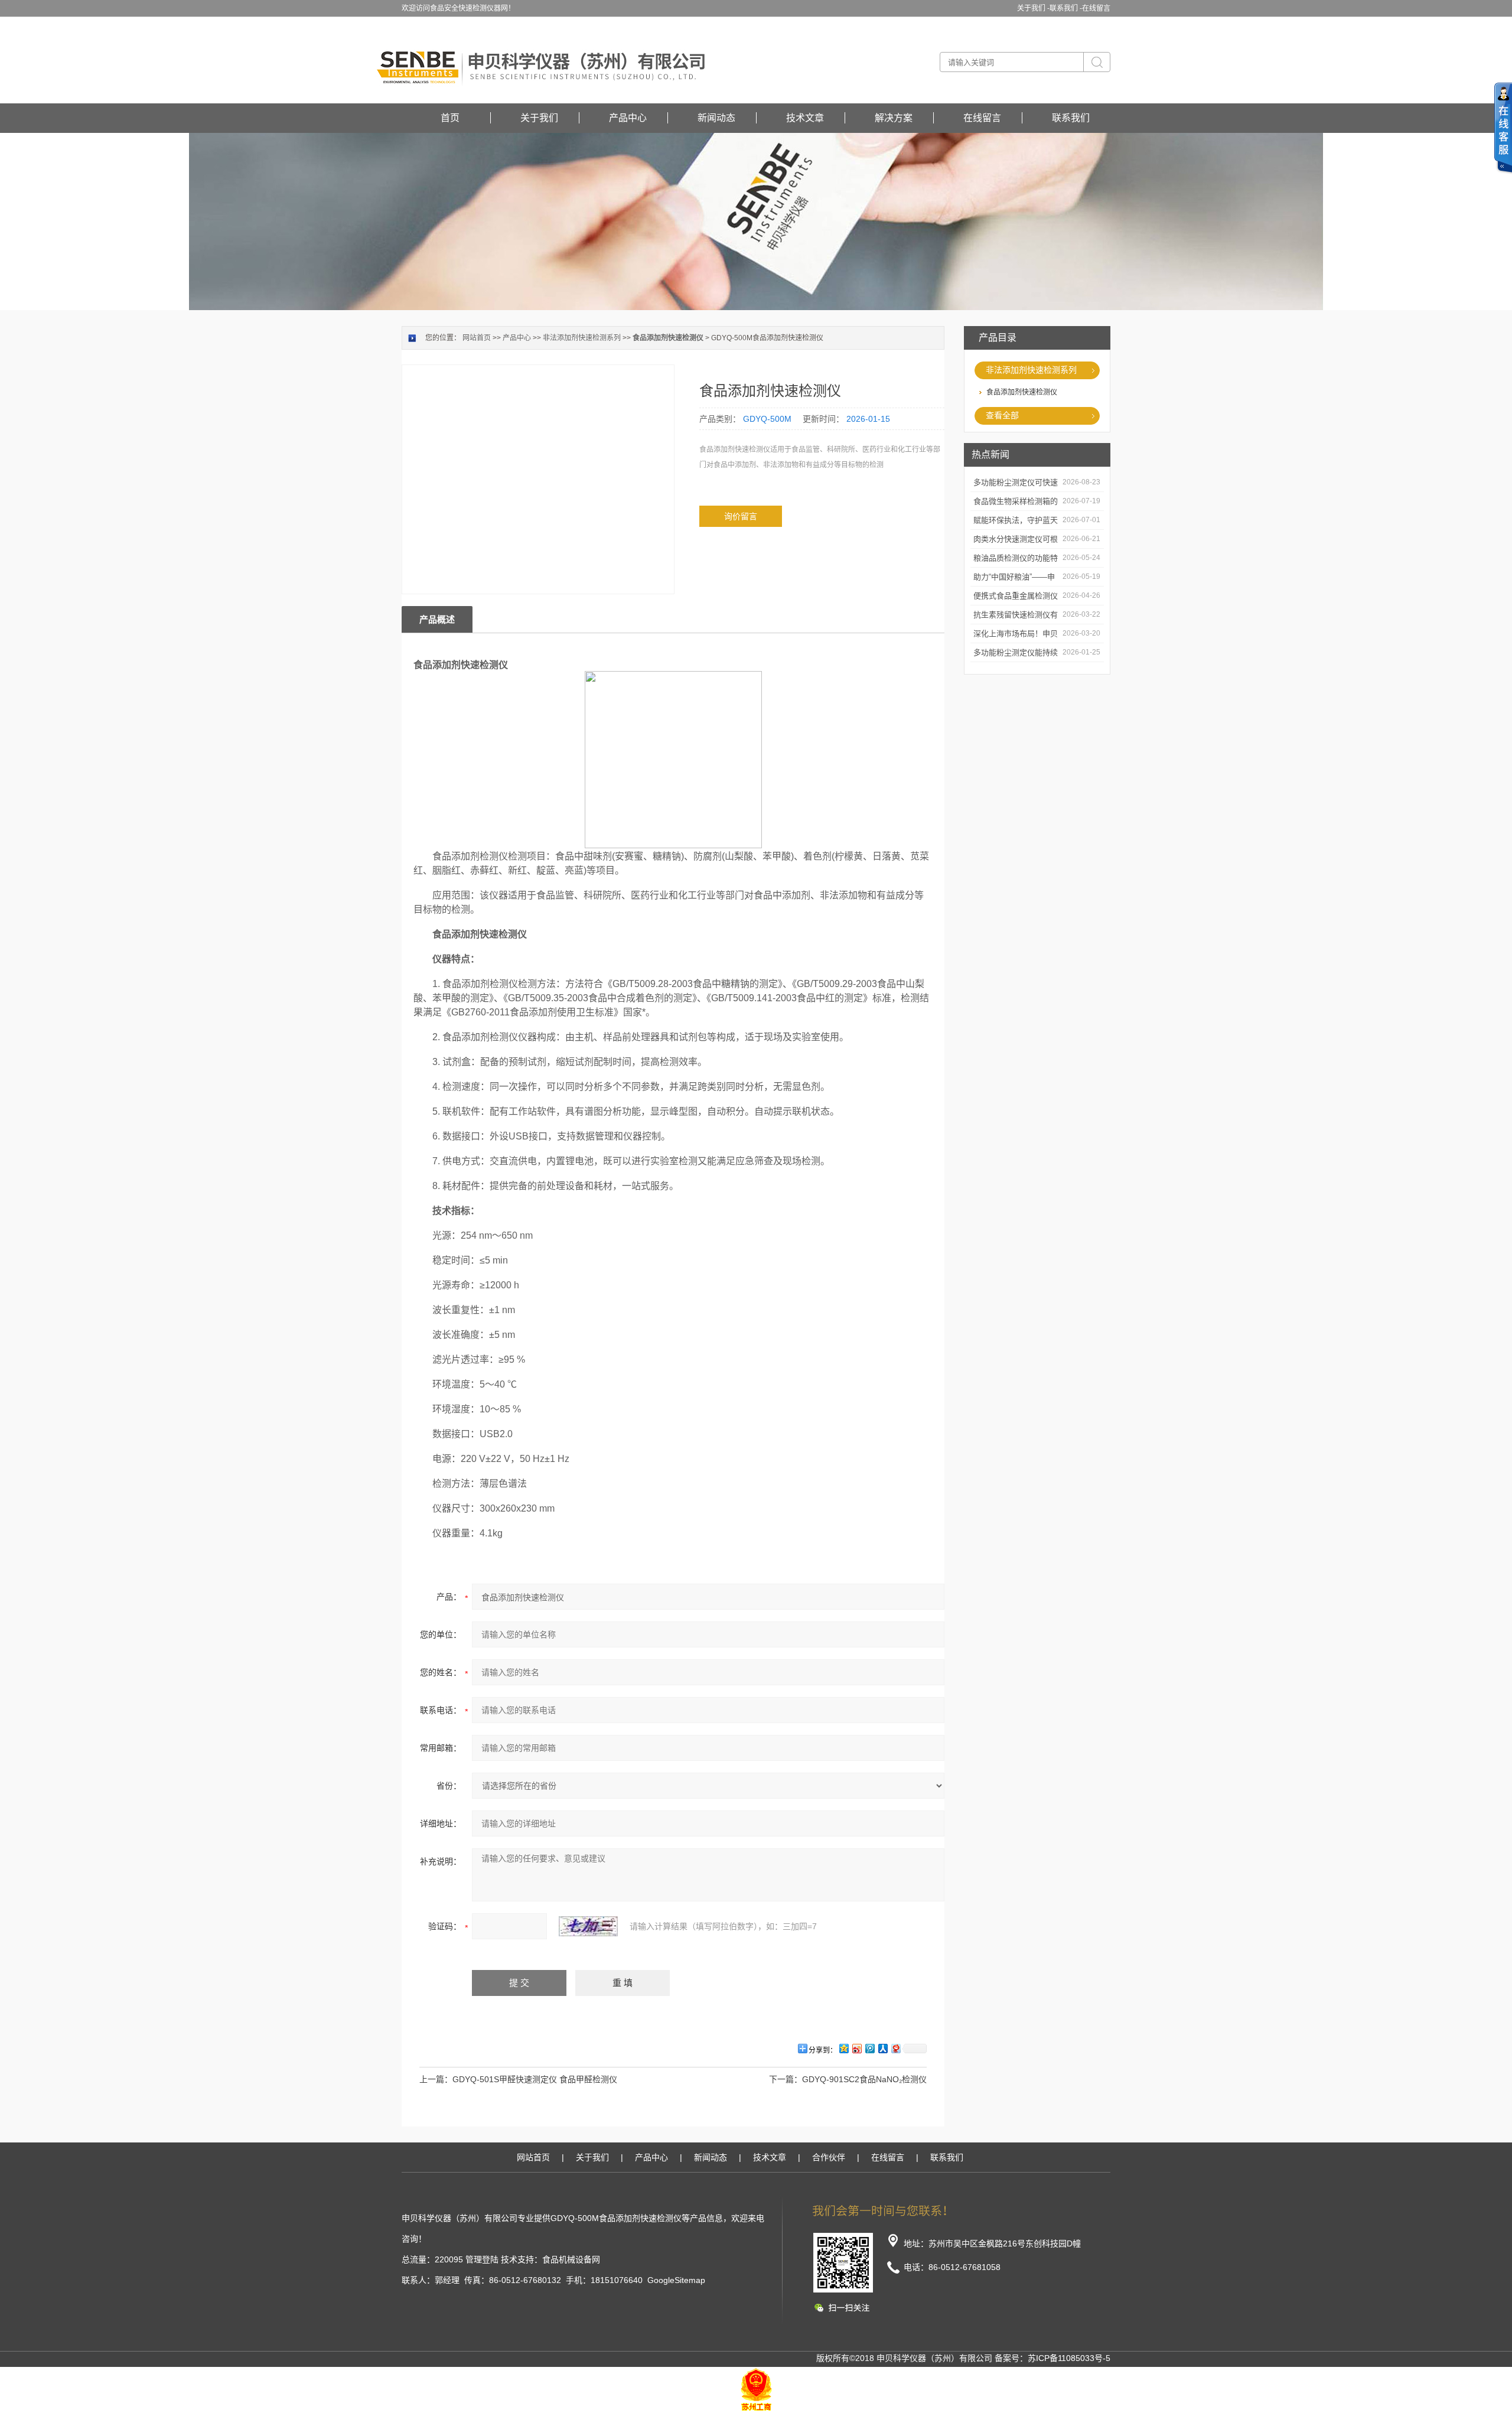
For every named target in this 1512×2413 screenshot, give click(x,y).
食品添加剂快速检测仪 (1022, 392)
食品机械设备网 (571, 2259)
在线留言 (1096, 8)
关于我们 (539, 118)
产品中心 (628, 118)
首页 (450, 118)
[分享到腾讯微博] (869, 2048)
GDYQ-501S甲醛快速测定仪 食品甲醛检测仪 (535, 2079)
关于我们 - (1033, 8)
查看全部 (1002, 415)
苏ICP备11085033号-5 (1069, 2358)
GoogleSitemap (676, 2280)
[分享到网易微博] (895, 2048)
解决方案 (894, 118)
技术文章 (805, 118)
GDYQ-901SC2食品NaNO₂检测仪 (864, 2079)
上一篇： (436, 2079)
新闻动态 (716, 118)
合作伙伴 (829, 2157)
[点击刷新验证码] (588, 1926)
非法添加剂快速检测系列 (1031, 370)
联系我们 (1071, 118)
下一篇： (786, 2079)
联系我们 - (1066, 8)
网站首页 (477, 338)
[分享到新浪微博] (856, 2048)
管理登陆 (482, 2259)
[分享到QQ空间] (843, 2048)
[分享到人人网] (882, 2048)
